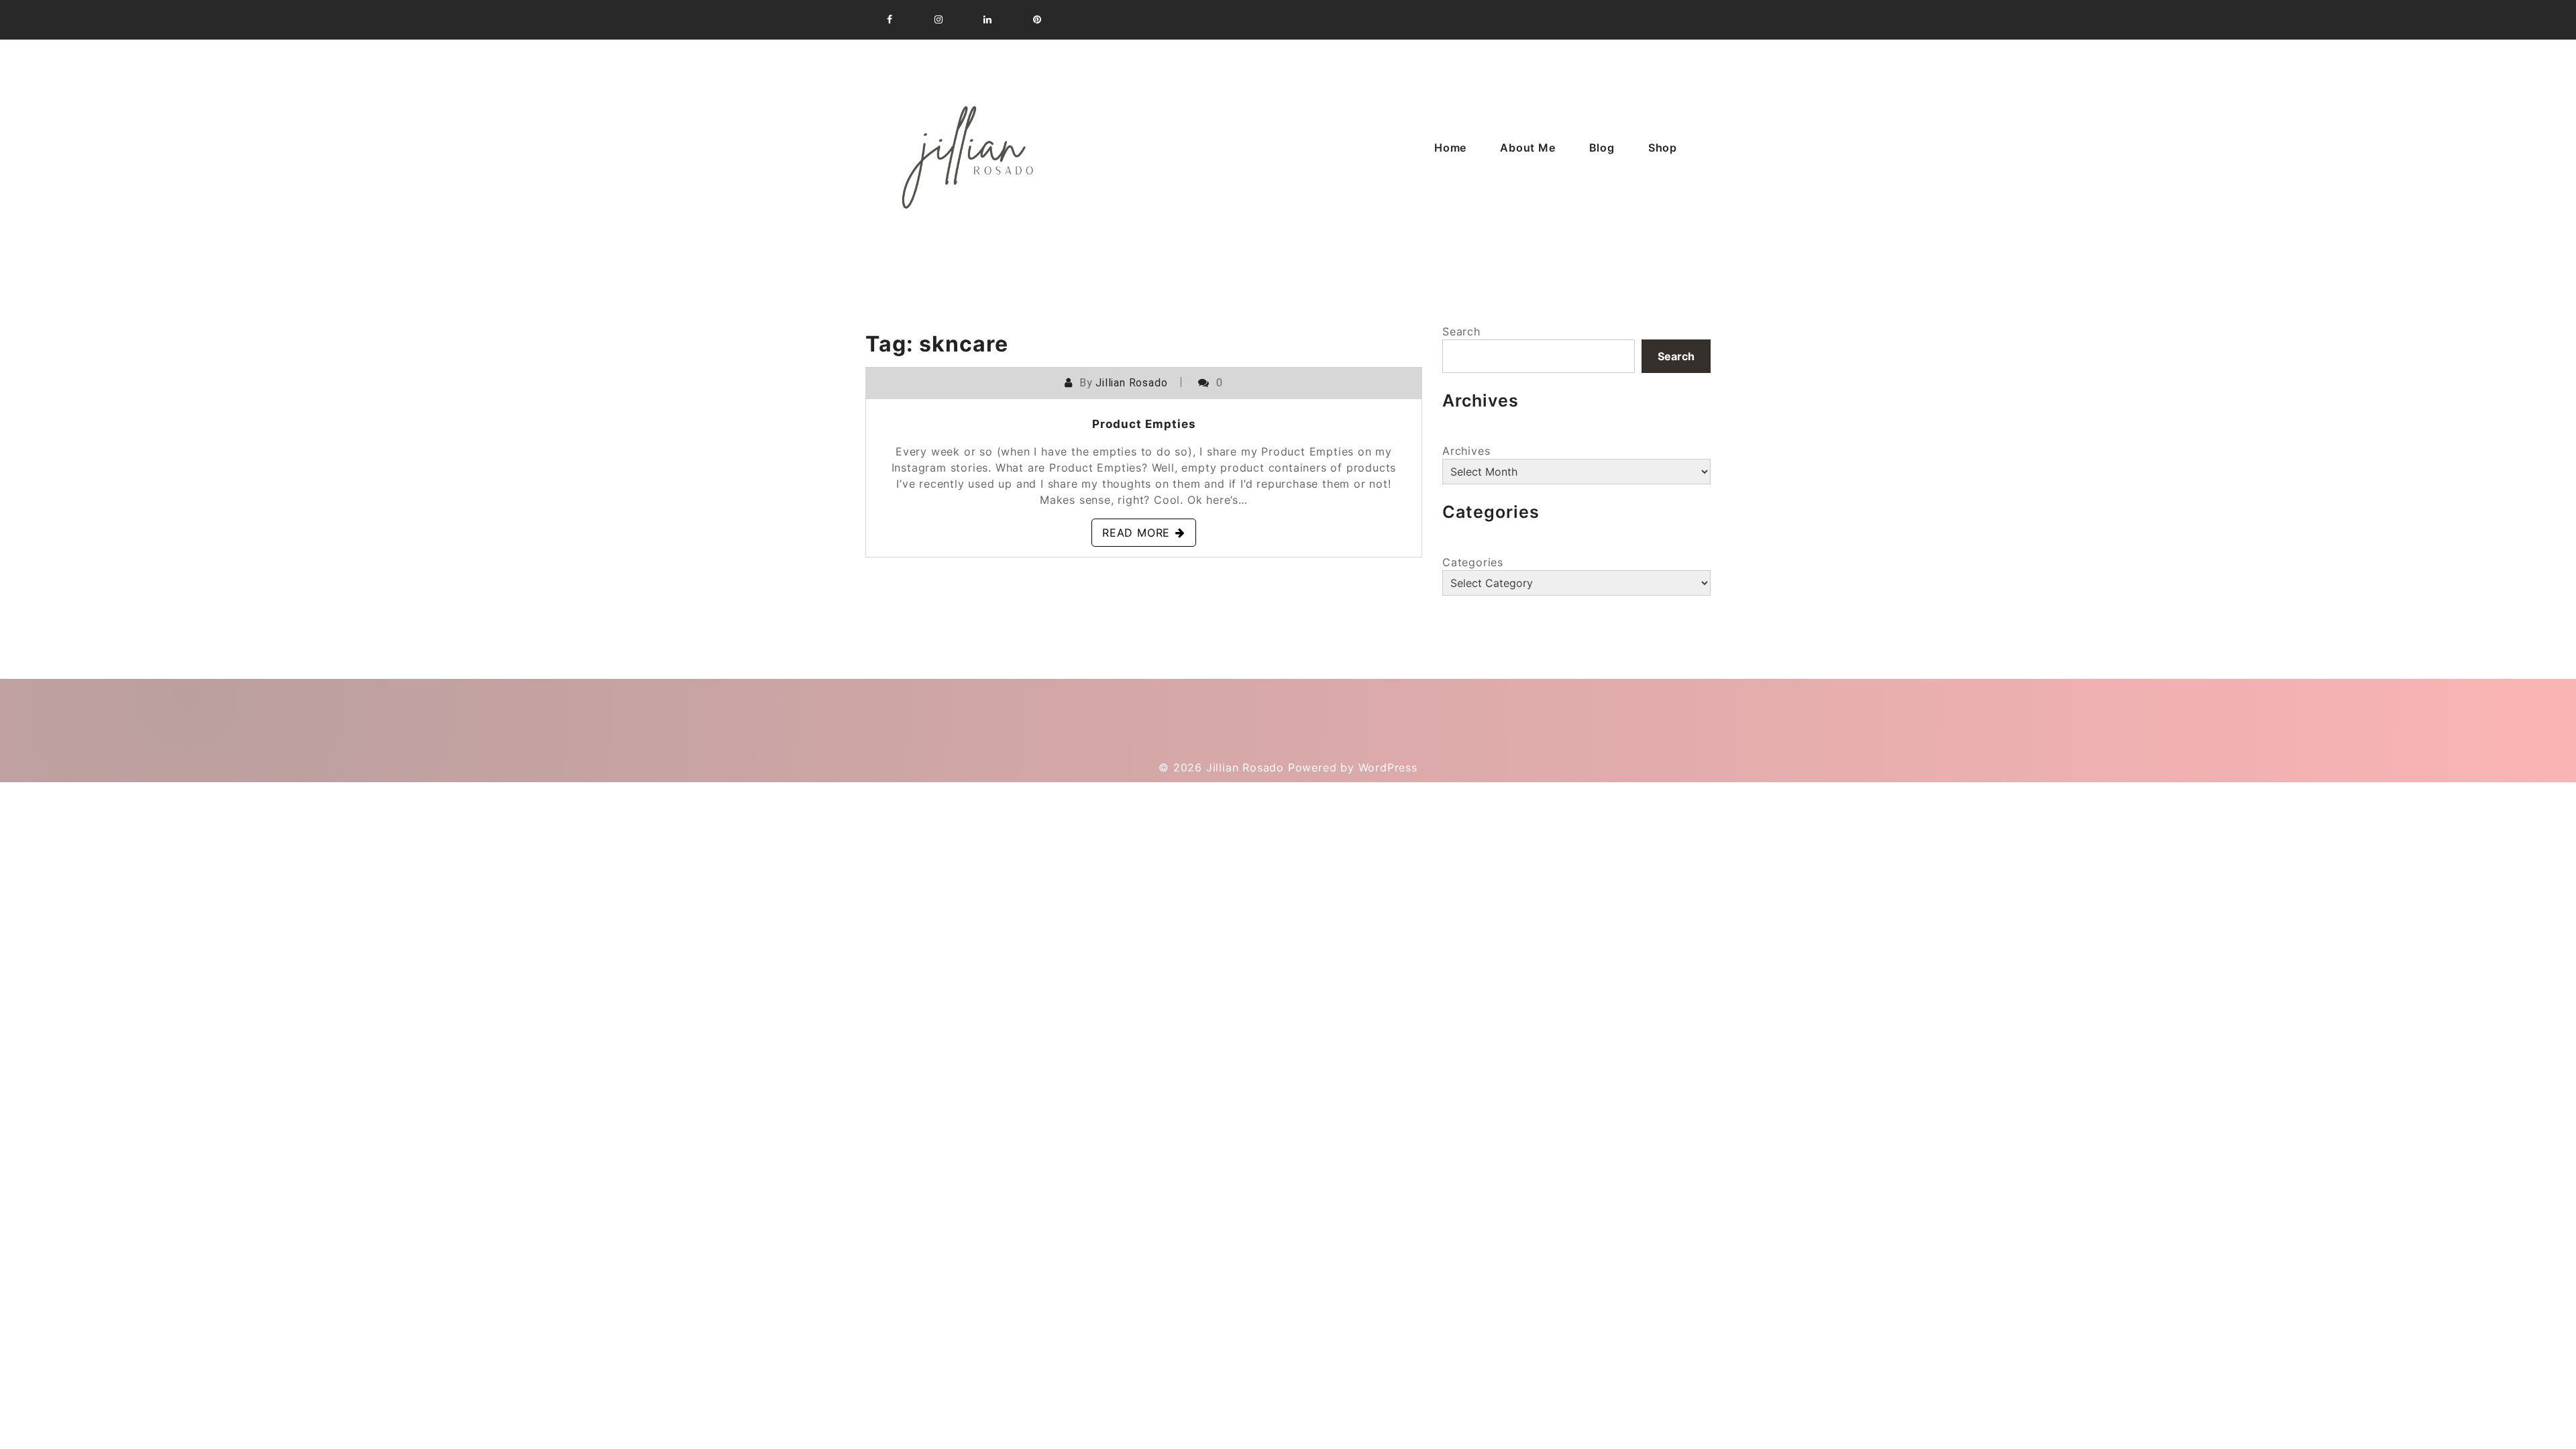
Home (1450, 148)
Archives (1466, 451)
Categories (1473, 562)
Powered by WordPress (1353, 767)
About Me (1527, 148)
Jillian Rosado (1131, 383)
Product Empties (1144, 424)
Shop (1663, 148)
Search (1461, 331)
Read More (1136, 533)
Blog (1602, 148)
